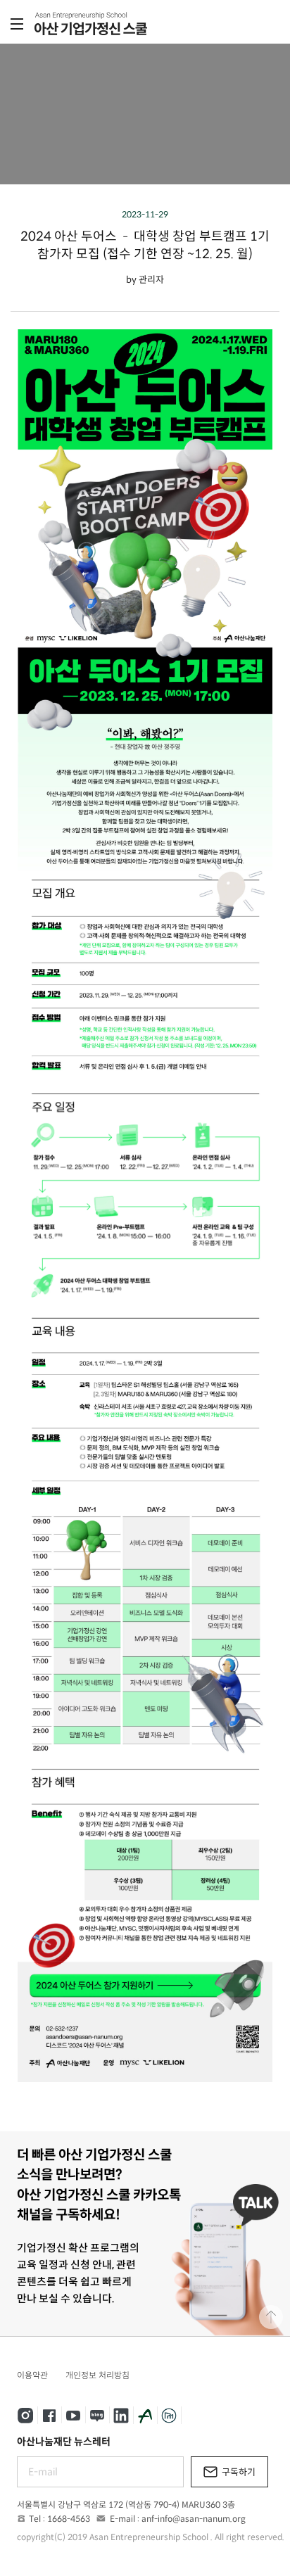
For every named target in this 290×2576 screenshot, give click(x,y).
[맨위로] (271, 2317)
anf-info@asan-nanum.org (194, 2519)
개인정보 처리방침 (97, 2375)
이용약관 (32, 2375)
